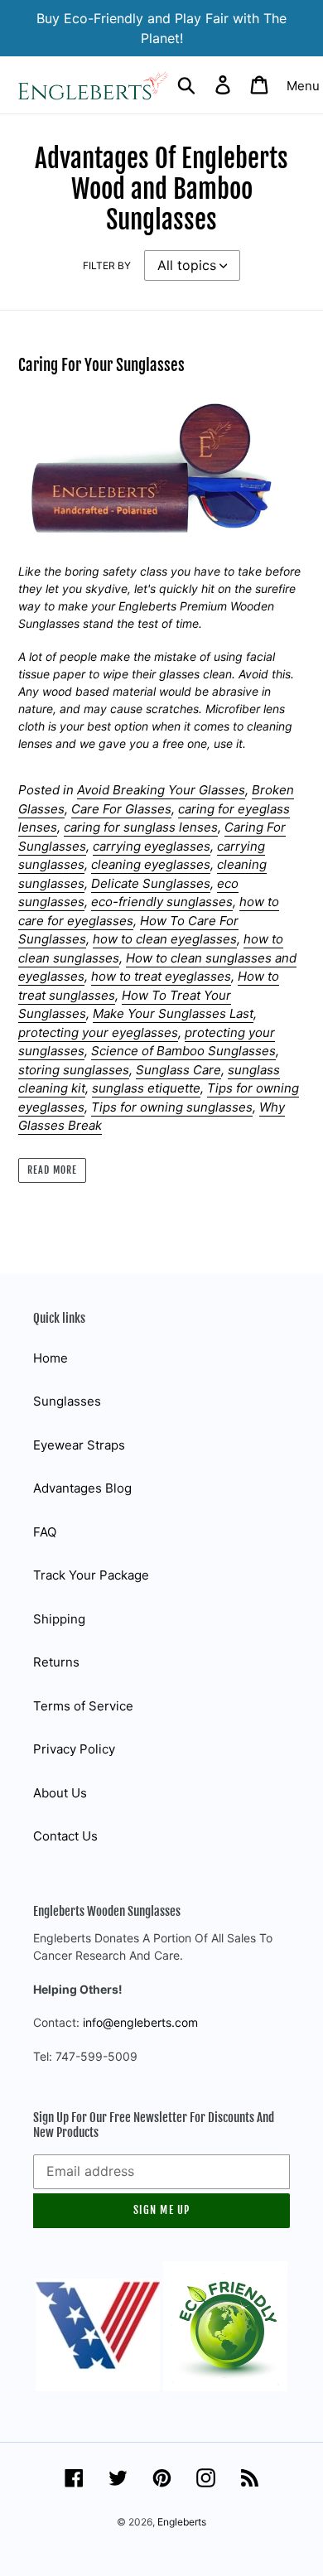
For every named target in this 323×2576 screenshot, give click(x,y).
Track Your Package (91, 1575)
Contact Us (65, 1836)
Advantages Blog (82, 1488)
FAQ (45, 1532)
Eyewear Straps (79, 1445)
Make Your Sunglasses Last (173, 1013)
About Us (60, 1793)
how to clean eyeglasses (165, 939)
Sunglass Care (178, 1070)
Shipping (59, 1619)
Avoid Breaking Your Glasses (161, 790)
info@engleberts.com (140, 2022)
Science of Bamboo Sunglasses (183, 1051)
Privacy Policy (74, 1749)
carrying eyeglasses (152, 846)
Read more (52, 1170)
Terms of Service (83, 1706)
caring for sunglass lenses (141, 827)
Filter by (107, 265)
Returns (56, 1662)
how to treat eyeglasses (161, 976)
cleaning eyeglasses (151, 864)
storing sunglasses (74, 1070)
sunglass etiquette (146, 1088)
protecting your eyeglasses (98, 1032)
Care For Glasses (121, 809)
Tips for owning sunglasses (172, 1107)
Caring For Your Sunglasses (101, 365)
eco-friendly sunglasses (162, 902)
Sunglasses (67, 1401)
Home (51, 1358)
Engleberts (182, 2522)
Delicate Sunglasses (151, 883)
